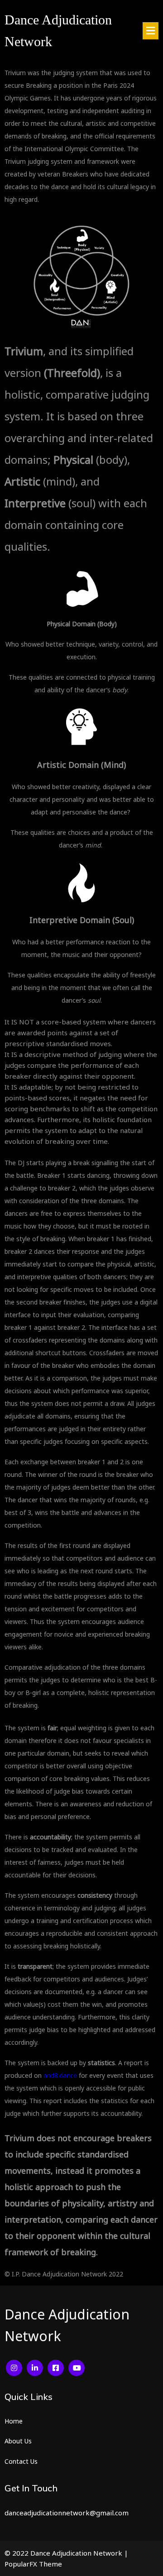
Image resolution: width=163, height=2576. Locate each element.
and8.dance (60, 2075)
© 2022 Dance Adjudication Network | (66, 2553)
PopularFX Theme (33, 2564)
